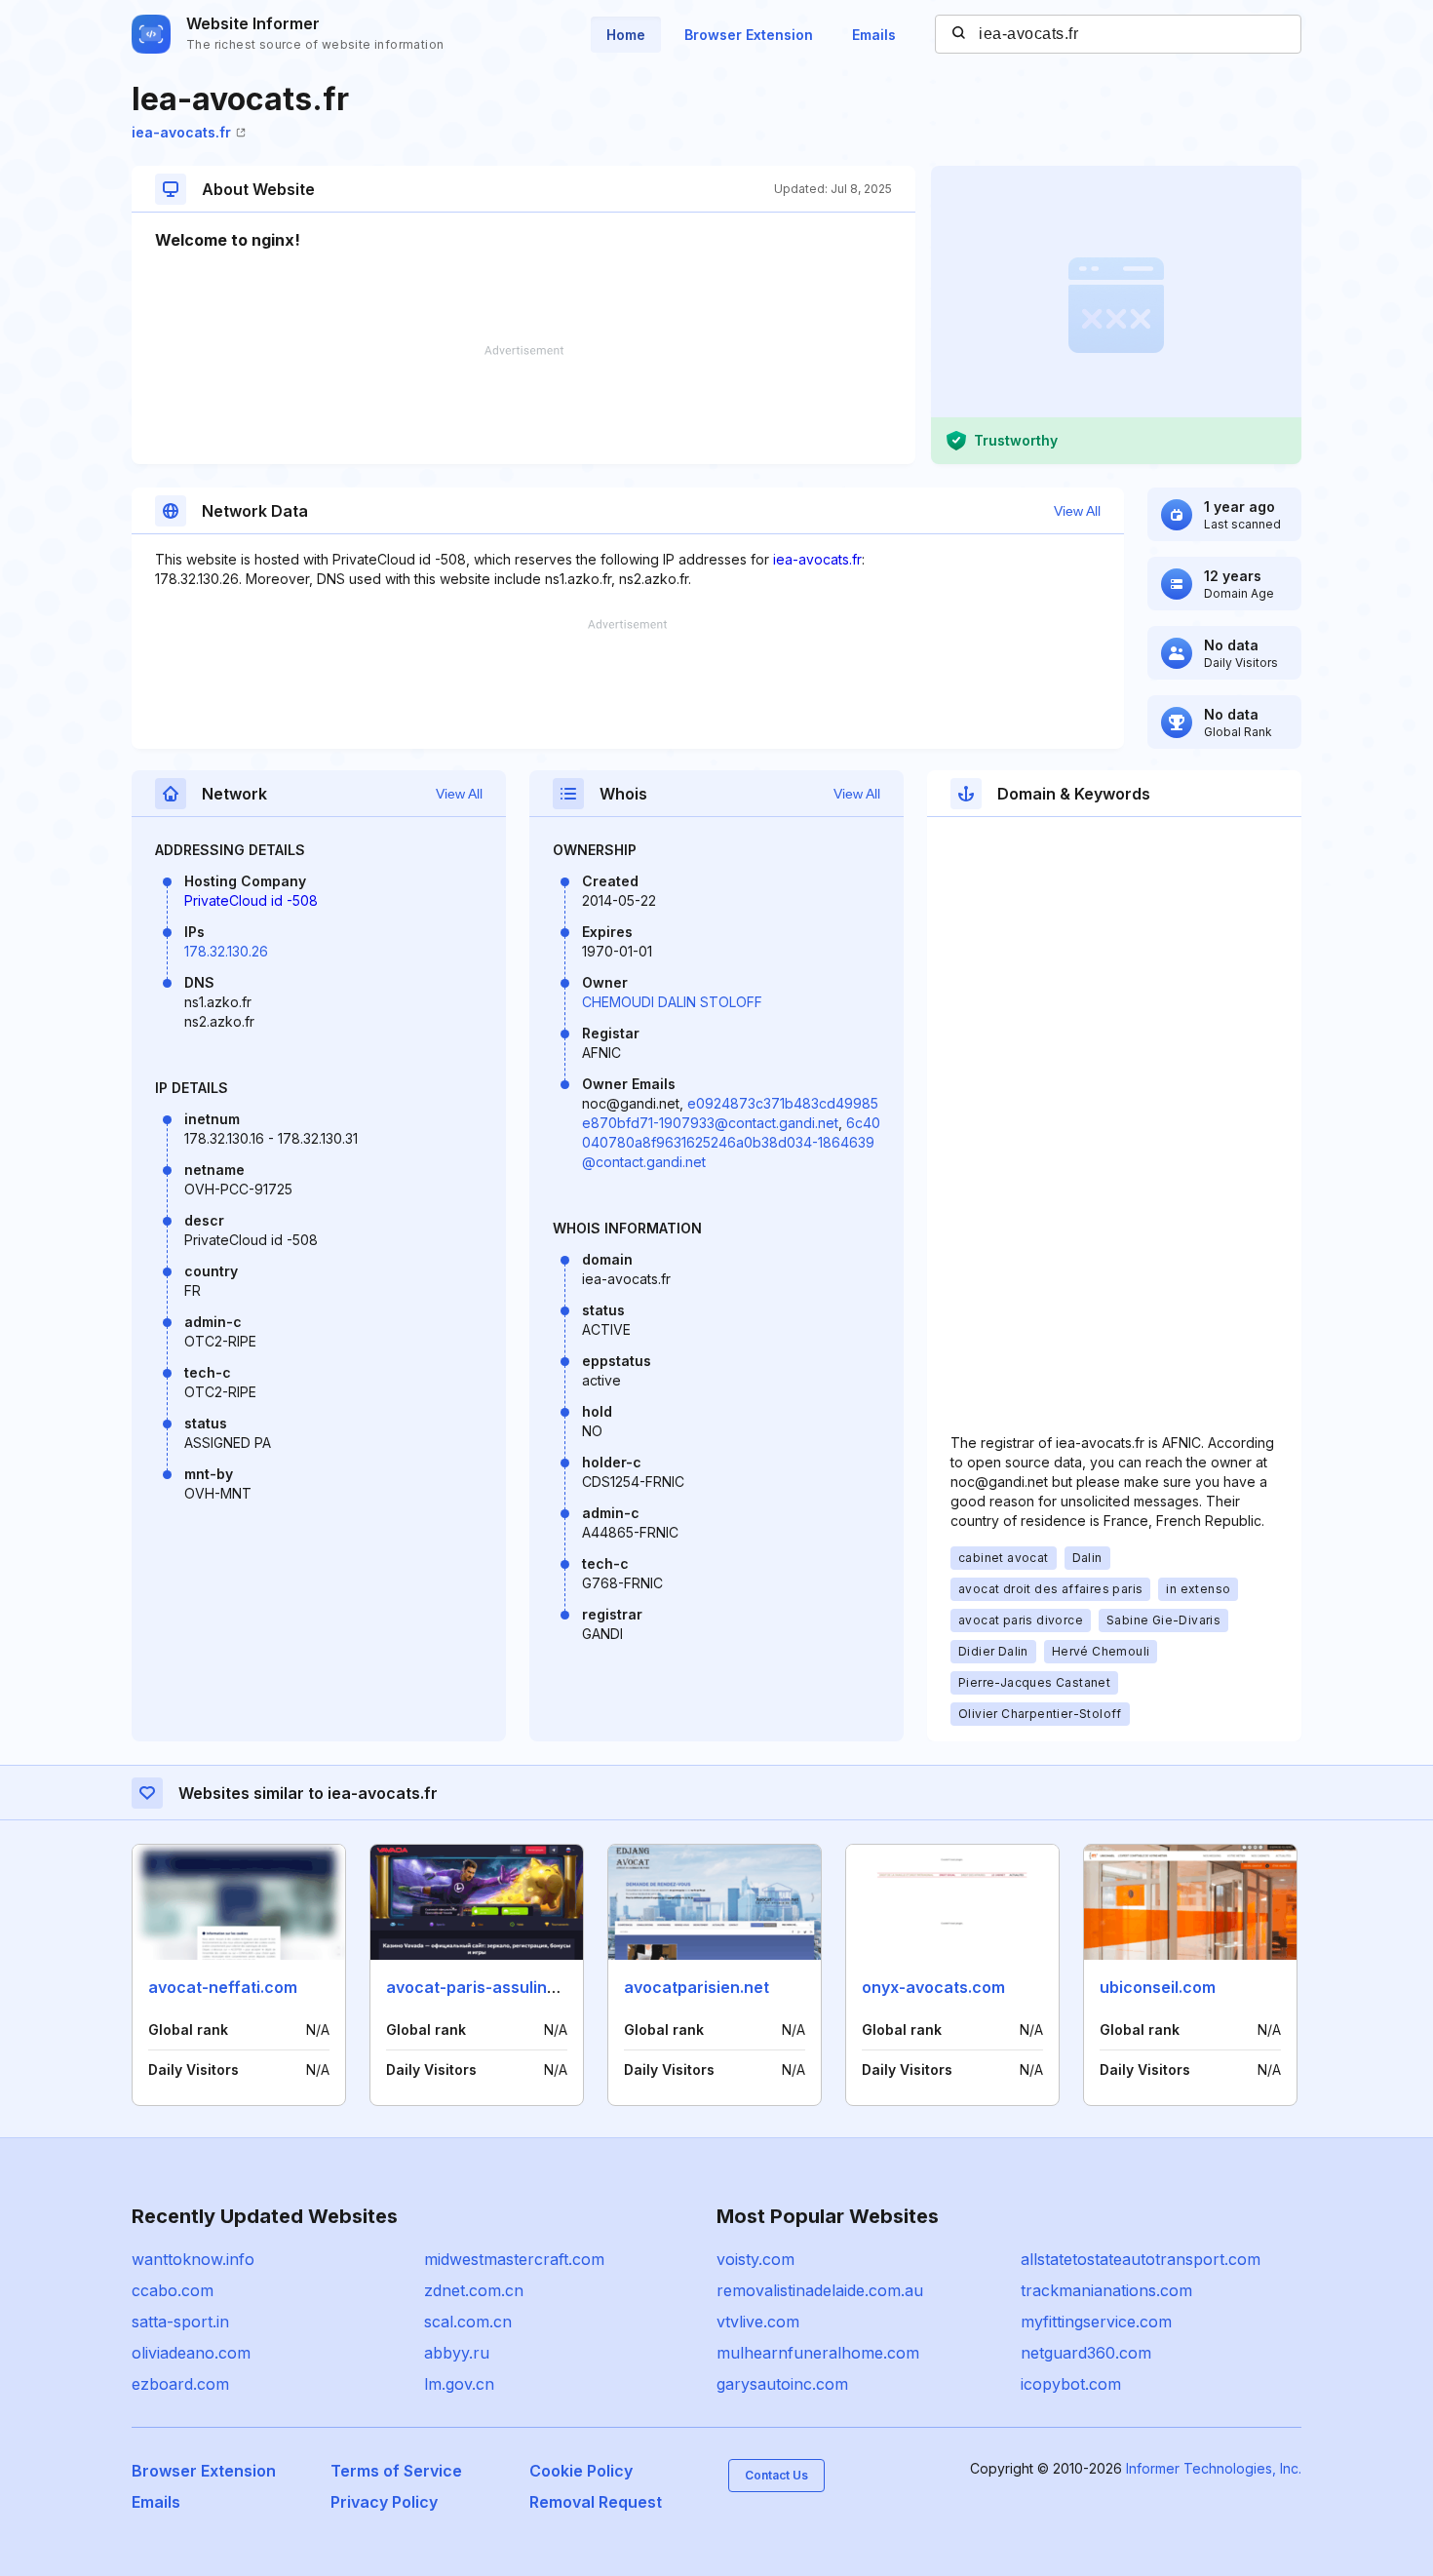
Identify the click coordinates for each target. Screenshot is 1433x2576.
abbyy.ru (457, 2353)
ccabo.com (173, 2290)
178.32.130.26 (226, 951)
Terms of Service (396, 2471)
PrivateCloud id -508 (251, 900)
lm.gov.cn (459, 2384)
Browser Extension (749, 35)
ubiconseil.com (1158, 1987)
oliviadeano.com (191, 2353)
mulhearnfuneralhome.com (818, 2353)
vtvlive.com (758, 2322)
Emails (874, 35)
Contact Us (776, 2475)
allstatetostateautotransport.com (1141, 2259)
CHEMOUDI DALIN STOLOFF (672, 1002)
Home (626, 35)
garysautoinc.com (782, 2384)
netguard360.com (1086, 2353)
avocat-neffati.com (223, 1987)
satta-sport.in (180, 2322)
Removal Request (596, 2502)
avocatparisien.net (697, 1987)
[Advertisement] (523, 405)
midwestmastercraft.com (514, 2259)
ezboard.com (180, 2384)
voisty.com (755, 2259)
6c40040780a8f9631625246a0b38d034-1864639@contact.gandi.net (731, 1142)
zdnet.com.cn (474, 2290)
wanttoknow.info (193, 2259)
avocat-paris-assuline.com (490, 1987)
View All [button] (1077, 511)
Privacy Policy (384, 2502)
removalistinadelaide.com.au (820, 2290)
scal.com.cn (468, 2322)
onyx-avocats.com (933, 1987)
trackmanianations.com (1106, 2290)
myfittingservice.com (1096, 2322)
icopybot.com (1071, 2384)
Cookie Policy (581, 2471)
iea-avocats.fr (181, 132)
